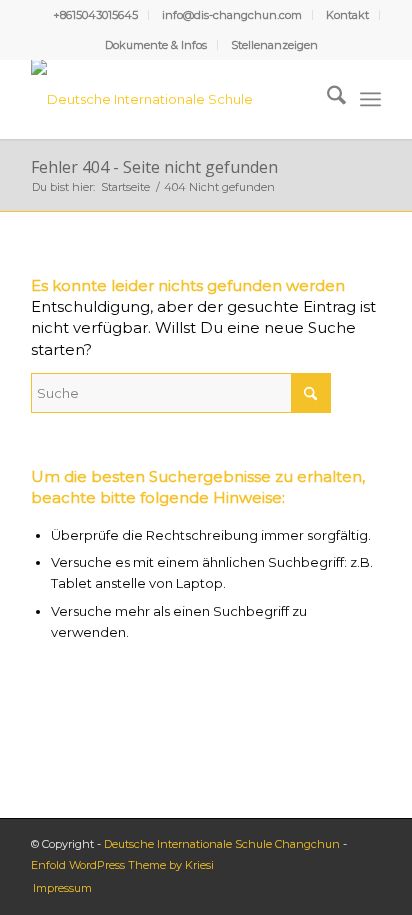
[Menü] (370, 99)
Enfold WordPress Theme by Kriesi (122, 865)
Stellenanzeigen (274, 45)
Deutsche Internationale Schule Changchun (222, 844)
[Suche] (326, 99)
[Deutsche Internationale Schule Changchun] (171, 99)
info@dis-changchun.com (232, 15)
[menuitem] (96, 15)
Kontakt (347, 15)
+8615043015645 (95, 15)
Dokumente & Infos (156, 45)
